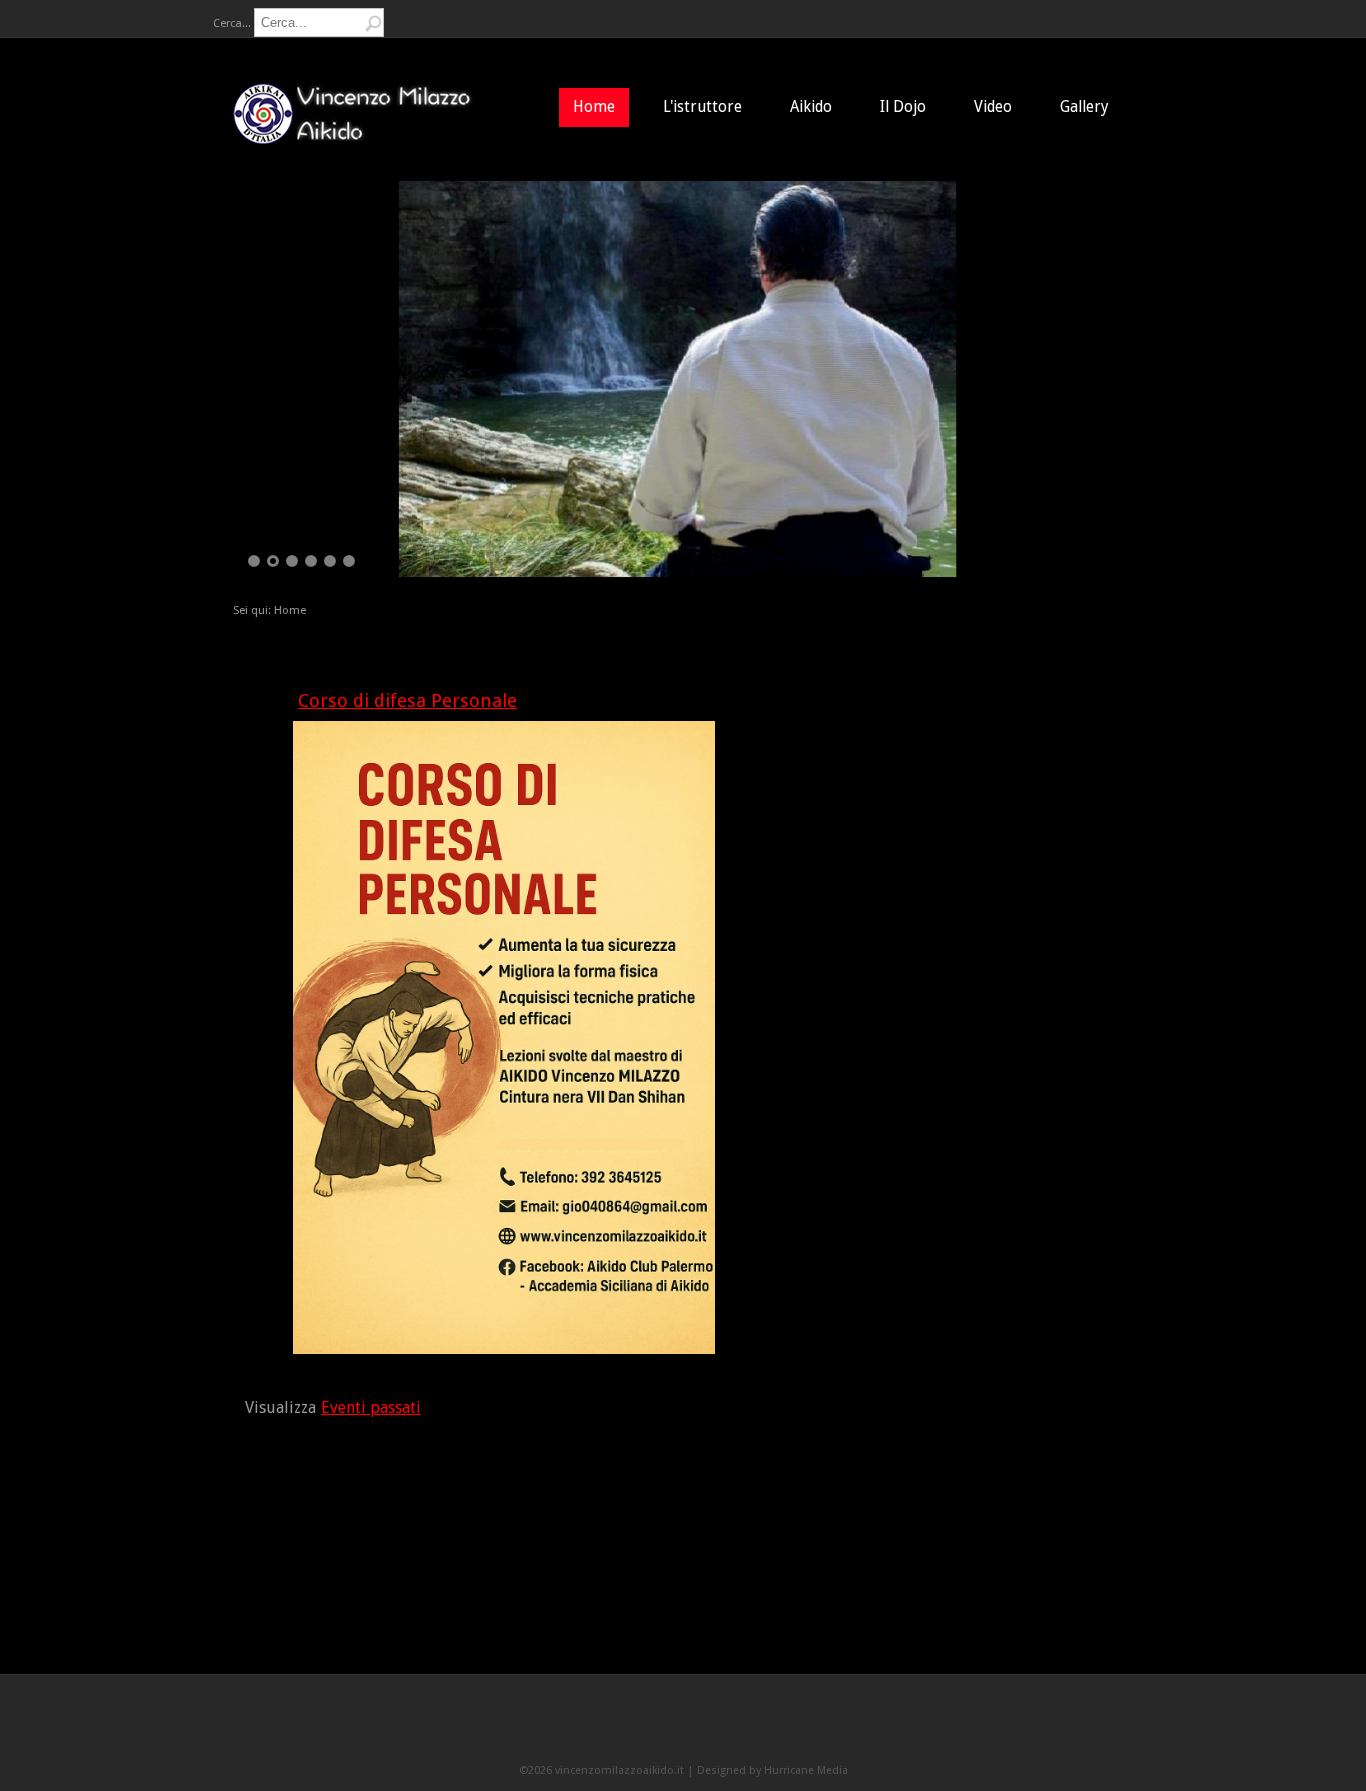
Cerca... (232, 23)
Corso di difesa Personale (407, 700)
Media (832, 1770)
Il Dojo (903, 107)
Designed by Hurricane (757, 1770)
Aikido (811, 107)
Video (993, 107)
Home (594, 107)
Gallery (1084, 107)
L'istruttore (702, 107)
